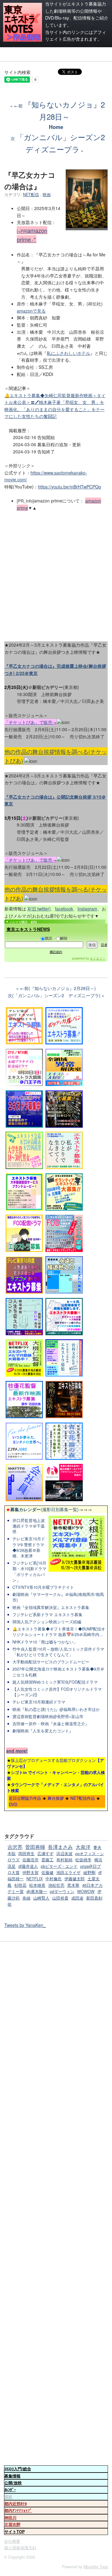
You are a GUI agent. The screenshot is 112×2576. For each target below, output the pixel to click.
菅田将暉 (35, 1847)
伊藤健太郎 (75, 1879)
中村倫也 (54, 1879)
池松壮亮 (56, 1885)
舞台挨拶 (56, 1798)
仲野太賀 (30, 1872)
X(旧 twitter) (39, 909)
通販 (8, 2497)
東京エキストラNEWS (28, 929)
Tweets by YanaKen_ (25, 1925)
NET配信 (31, 195)
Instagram (87, 909)
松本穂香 (37, 1885)
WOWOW (86, 1891)
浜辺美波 (64, 1854)
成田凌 (77, 1898)
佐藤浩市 (30, 1860)
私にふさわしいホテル (68, 353)
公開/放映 (13, 2483)
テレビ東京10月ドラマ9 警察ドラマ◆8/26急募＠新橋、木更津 (29, 1547)
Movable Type (96, 2567)
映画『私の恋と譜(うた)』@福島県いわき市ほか (56, 1709)
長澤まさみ (60, 1847)
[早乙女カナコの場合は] (87, 226)
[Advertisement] (56, 574)
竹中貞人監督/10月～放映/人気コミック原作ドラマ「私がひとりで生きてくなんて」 (58, 1652)
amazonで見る (31, 311)
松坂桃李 (83, 1860)
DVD (13, 1804)
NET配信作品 (83, 1798)
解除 (64, 938)
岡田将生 (26, 1854)
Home (56, 127)
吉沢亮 (15, 1847)
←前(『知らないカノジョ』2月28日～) (58, 988)
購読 (49, 938)
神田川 (10, 2518)
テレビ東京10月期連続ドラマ (39, 1702)
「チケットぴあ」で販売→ (30, 722)
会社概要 (12, 2541)
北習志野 (12, 2524)
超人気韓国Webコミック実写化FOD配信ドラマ (55, 1682)
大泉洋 (83, 1847)
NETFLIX (35, 1879)
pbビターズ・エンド (59, 1866)
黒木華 (73, 1885)
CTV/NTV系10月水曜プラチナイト (43, 1587)
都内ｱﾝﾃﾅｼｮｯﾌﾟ (18, 2510)
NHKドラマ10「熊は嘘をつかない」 (45, 1642)
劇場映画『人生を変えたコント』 (43, 1731)
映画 (47, 195)
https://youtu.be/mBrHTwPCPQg (70, 487)
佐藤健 (47, 1872)
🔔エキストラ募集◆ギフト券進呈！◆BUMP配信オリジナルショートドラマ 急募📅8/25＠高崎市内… (59, 1632)
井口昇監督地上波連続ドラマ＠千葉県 (29, 1526)
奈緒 (26, 1898)
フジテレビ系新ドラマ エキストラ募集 (47, 1615)
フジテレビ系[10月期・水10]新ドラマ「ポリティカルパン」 (29, 1572)
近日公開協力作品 (25, 1798)
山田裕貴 (60, 1898)
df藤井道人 (28, 1866)
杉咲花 (20, 1885)
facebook (64, 909)
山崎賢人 (41, 1898)
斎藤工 (47, 1860)
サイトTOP (14, 2532)
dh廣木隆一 (37, 1891)
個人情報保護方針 (20, 2548)
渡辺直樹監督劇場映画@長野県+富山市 (48, 1717)
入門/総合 (18, 2469)
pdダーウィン (62, 1891)
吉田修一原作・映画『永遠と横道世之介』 (51, 1724)
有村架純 (64, 1860)
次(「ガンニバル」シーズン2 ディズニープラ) (54, 995)
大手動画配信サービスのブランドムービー (51, 1662)
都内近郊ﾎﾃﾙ (16, 2504)
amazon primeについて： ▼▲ (59, 504)
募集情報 (12, 2476)
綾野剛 (89, 1872)
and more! (17, 1751)
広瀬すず (45, 1854)
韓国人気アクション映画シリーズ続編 (47, 1622)
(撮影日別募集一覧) (42, 1509)
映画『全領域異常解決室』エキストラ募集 (51, 1607)
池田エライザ (68, 1872)
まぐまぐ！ (98, 958)
